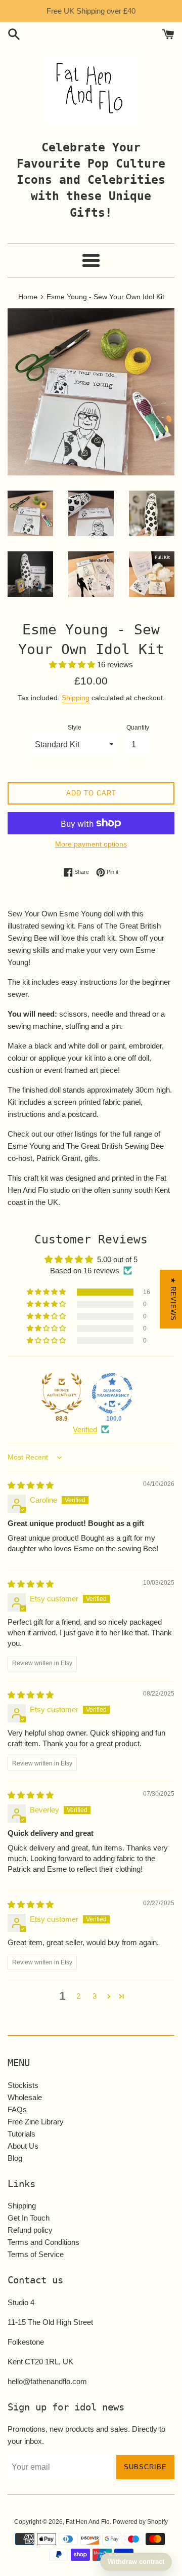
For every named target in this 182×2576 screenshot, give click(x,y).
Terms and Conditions (43, 2242)
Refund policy (30, 2230)
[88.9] (62, 1393)
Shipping (76, 698)
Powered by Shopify (140, 2522)
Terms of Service (36, 2254)
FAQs (17, 2109)
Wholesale (25, 2097)
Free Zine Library (36, 2122)
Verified (85, 1430)
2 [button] (78, 1996)
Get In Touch (29, 2218)
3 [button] (95, 1996)
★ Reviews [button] (173, 1299)
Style (75, 728)
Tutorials (21, 2134)
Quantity (138, 728)
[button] (73, 665)
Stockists (23, 2085)
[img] (31, 1485)
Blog (15, 2158)
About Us (23, 2146)
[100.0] (112, 1393)
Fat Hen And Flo (88, 2522)
